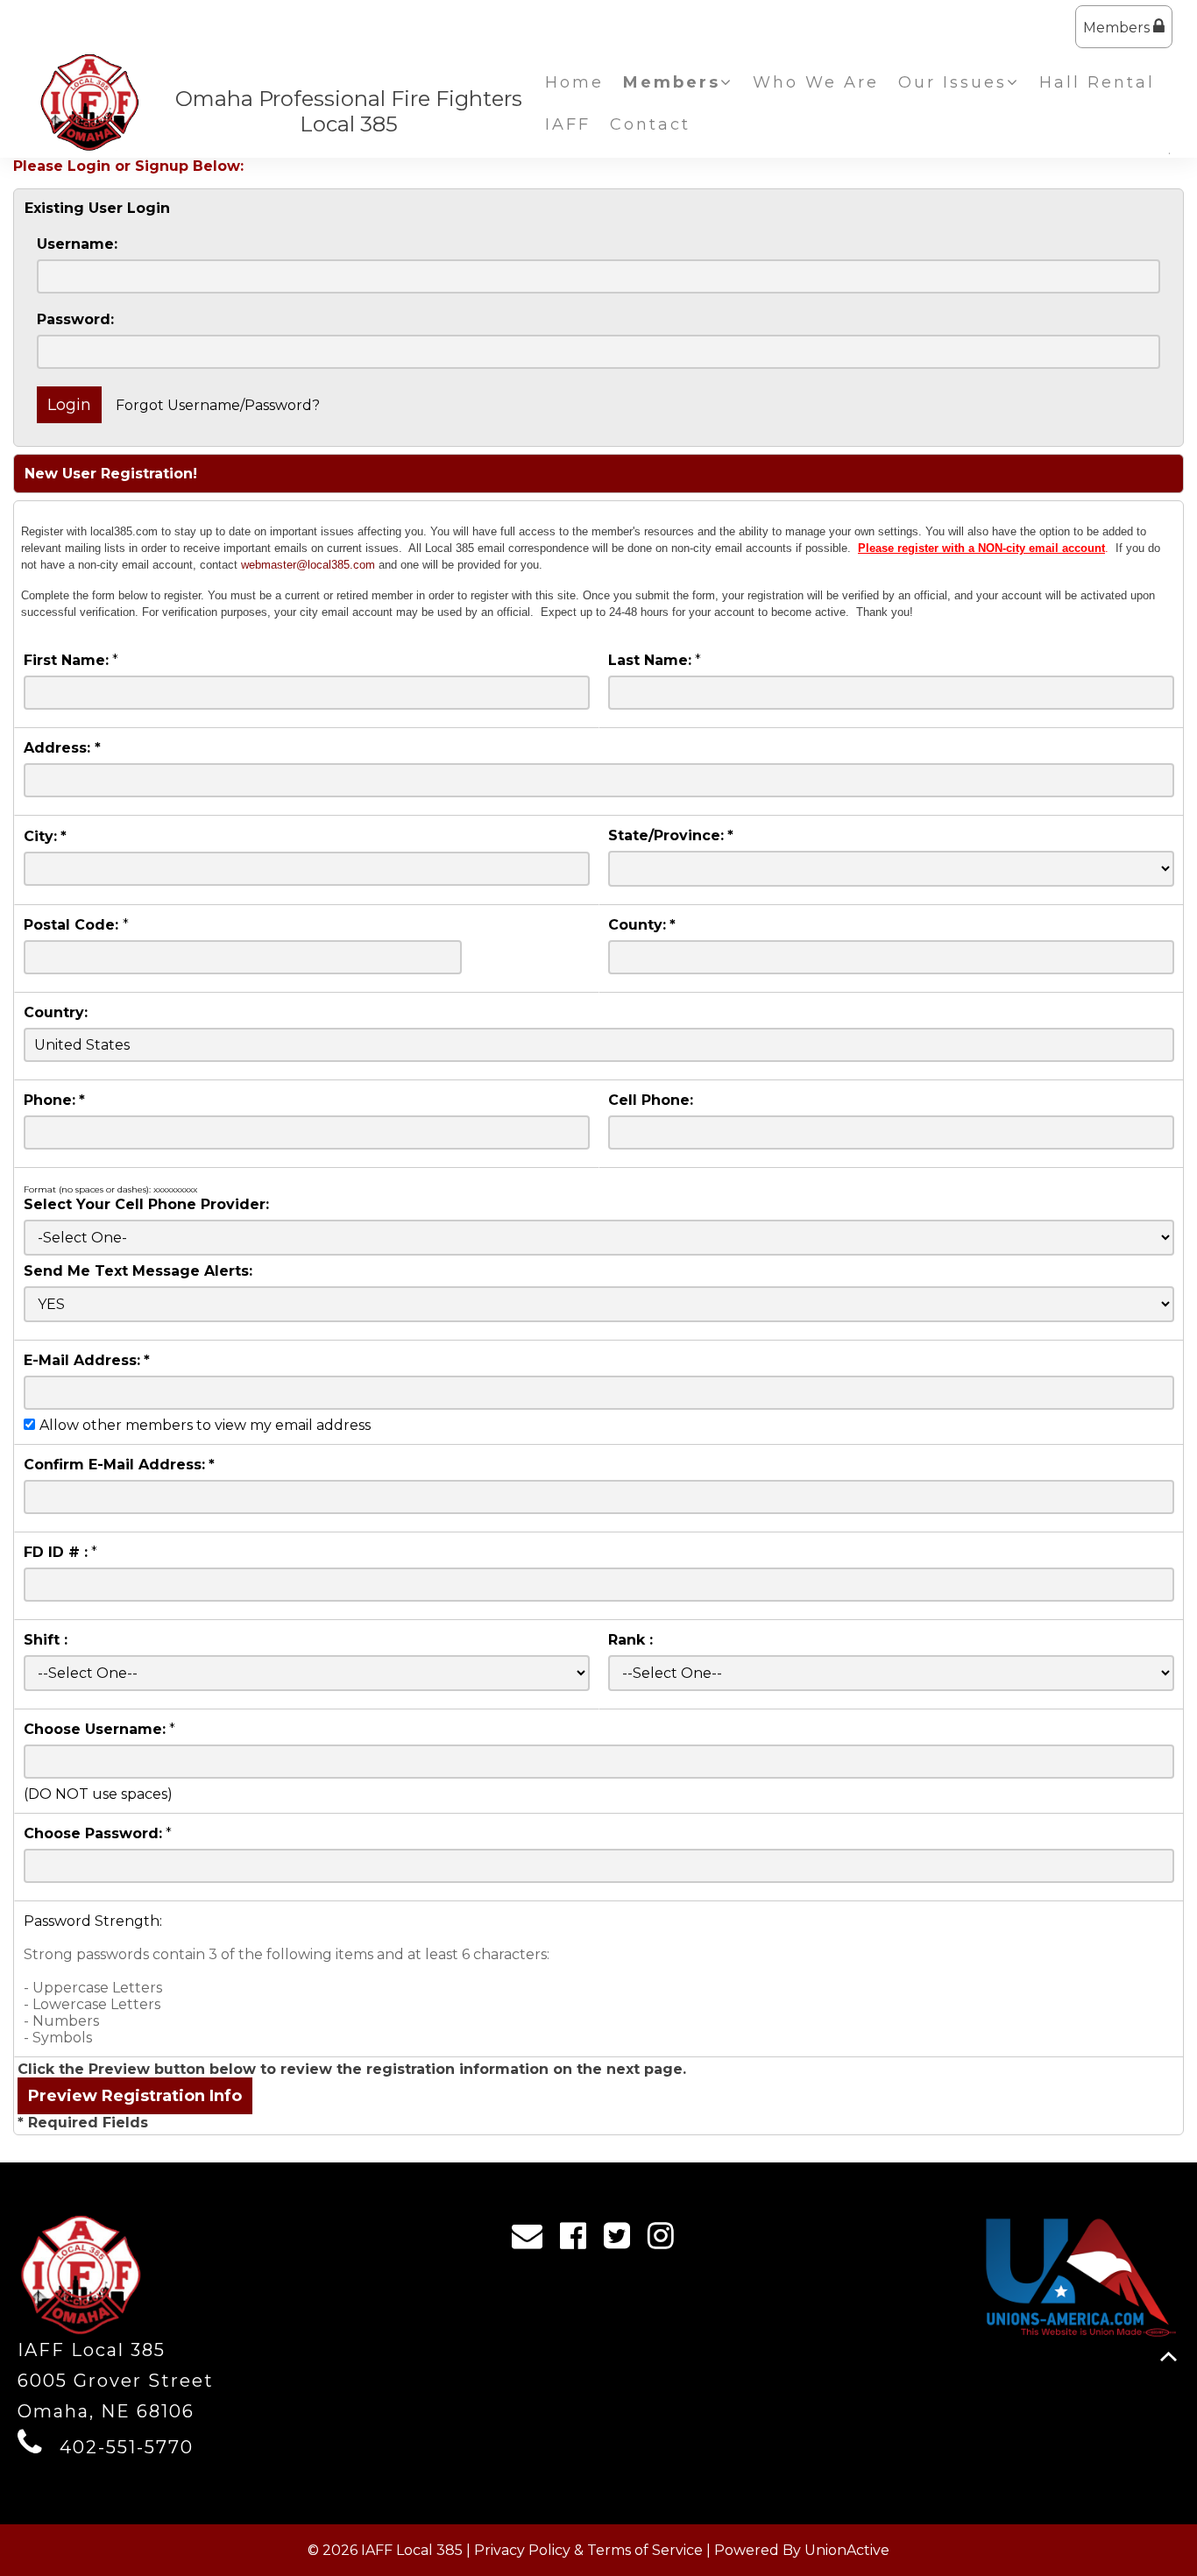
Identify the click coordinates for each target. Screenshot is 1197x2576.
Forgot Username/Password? (218, 405)
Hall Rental (1097, 82)
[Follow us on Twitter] (623, 2240)
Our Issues (953, 82)
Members (1118, 28)
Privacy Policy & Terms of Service (588, 2550)
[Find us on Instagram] (666, 2240)
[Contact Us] (533, 2240)
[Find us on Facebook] (579, 2240)
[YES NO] (599, 1304)
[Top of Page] (1169, 2357)
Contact (650, 124)
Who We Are (816, 82)
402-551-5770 (127, 2447)
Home (574, 82)
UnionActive (847, 2550)
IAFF (568, 124)
